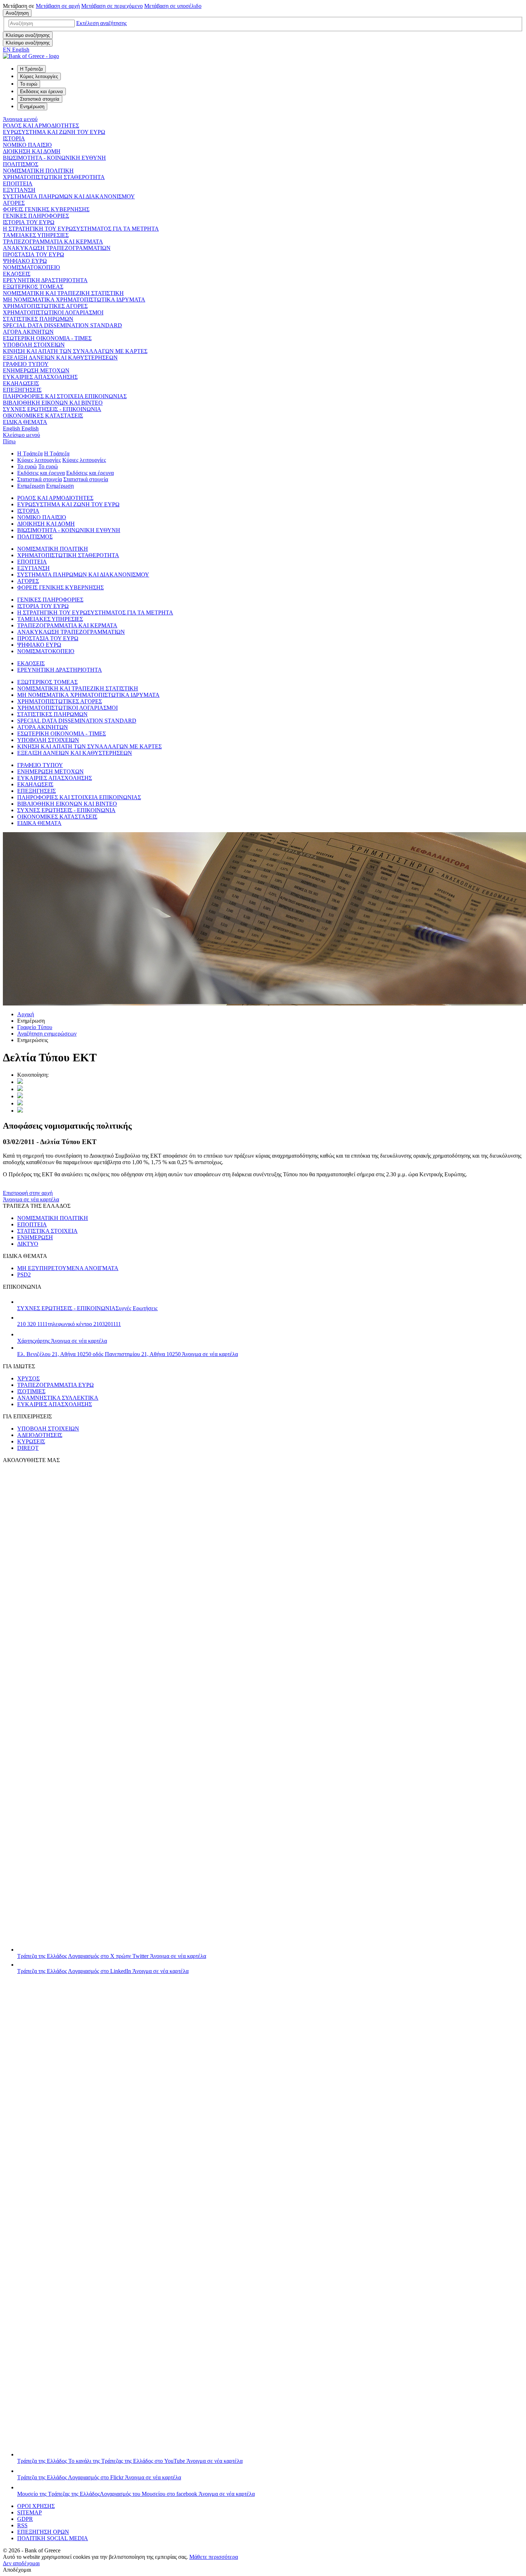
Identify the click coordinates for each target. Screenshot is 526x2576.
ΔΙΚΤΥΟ (28, 1244)
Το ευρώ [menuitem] (29, 84)
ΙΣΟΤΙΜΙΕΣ (31, 1391)
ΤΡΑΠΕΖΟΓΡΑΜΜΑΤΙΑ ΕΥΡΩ (55, 1385)
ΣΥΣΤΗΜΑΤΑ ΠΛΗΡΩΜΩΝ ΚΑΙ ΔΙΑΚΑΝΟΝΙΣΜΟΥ (69, 196)
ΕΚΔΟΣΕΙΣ (17, 274)
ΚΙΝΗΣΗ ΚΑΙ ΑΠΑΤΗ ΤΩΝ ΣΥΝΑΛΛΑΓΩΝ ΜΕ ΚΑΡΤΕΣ (75, 351)
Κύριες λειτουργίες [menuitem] (39, 76)
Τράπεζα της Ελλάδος (112, 1956)
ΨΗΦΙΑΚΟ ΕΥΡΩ (25, 261)
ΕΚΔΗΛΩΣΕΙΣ (21, 383)
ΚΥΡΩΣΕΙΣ (31, 1441)
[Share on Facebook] (20, 1096)
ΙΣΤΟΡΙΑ (14, 138)
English (21, 428)
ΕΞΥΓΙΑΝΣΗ (19, 190)
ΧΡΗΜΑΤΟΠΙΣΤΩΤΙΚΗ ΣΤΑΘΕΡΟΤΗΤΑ (54, 177)
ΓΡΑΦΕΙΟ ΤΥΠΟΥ (26, 364)
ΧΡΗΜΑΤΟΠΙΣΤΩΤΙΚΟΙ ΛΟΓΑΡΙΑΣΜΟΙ (53, 312)
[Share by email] (20, 1103)
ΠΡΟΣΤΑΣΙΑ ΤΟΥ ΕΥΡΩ (33, 254)
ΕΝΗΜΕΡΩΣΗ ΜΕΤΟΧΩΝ (36, 370)
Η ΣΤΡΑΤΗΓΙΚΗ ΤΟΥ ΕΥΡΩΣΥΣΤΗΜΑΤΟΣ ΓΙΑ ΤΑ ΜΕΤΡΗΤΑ (81, 229)
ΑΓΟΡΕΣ (14, 203)
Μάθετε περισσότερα (214, 2557)
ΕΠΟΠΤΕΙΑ (18, 184)
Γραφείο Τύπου (35, 1027)
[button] (101, 23)
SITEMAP (30, 2512)
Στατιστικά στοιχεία (40, 479)
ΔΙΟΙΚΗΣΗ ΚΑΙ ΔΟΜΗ (32, 151)
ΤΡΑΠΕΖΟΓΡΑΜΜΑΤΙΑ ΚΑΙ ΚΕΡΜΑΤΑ (53, 242)
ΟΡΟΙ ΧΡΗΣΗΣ (36, 2506)
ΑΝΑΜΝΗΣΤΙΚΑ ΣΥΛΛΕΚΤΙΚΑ (58, 1398)
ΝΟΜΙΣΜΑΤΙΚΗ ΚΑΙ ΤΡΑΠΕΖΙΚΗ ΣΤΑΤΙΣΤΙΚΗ (63, 293)
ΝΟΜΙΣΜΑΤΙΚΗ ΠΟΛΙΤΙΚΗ (38, 171)
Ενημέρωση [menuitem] (32, 107)
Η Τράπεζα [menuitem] (31, 69)
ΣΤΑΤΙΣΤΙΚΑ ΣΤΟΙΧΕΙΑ (47, 1231)
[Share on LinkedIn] (20, 1089)
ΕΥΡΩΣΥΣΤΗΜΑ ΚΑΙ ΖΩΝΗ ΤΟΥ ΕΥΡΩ (54, 132)
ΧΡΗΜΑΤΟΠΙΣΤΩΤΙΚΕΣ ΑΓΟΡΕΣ (45, 306)
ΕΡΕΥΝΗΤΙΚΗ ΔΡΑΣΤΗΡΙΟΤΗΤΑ (45, 280)
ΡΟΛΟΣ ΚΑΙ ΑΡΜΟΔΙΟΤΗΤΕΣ (41, 126)
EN (16, 50)
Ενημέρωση (31, 486)
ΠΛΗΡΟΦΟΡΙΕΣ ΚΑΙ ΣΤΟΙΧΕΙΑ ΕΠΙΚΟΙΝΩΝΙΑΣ (65, 396)
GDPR (25, 2519)
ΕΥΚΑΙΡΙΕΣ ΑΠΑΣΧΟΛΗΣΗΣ (40, 377)
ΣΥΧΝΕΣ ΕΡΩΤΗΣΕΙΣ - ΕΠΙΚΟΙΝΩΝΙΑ (52, 409)
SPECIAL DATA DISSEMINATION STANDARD (62, 325)
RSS (22, 2525)
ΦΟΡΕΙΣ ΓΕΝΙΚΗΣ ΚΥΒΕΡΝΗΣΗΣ (46, 209)
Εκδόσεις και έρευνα (41, 473)
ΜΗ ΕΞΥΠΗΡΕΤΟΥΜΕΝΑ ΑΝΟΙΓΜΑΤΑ (68, 1268)
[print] (20, 1111)
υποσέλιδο (173, 6)
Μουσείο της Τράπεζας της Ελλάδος (136, 2494)
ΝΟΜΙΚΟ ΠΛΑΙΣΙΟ (27, 145)
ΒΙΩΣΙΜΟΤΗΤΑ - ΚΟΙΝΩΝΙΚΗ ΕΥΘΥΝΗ (54, 158)
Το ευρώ (27, 466)
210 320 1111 (69, 1324)
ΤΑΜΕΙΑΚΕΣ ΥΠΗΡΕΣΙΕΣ (36, 235)
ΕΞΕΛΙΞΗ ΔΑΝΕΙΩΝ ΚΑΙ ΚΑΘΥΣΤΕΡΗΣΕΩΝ (60, 358)
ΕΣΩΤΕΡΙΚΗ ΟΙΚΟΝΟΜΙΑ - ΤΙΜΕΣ (47, 338)
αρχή (58, 6)
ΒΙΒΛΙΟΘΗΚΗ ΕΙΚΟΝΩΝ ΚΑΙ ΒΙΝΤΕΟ (53, 403)
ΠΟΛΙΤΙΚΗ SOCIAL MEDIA (53, 2538)
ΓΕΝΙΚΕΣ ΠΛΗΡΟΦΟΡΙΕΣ (36, 216)
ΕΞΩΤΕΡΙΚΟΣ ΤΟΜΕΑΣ (33, 287)
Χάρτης (62, 1341)
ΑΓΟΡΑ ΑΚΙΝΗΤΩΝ (28, 332)
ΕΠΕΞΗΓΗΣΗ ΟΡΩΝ (43, 2532)
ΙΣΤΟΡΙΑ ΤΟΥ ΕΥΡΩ (29, 222)
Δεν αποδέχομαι (21, 2563)
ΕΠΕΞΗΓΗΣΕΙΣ (22, 390)
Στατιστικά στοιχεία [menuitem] (40, 99)
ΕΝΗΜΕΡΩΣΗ (35, 1237)
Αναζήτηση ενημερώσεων (47, 1034)
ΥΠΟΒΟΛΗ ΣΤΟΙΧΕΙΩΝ (34, 345)
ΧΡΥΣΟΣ (28, 1378)
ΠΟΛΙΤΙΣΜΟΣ (21, 164)
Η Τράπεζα (30, 454)
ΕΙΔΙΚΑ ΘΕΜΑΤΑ (25, 422)
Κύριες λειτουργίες (39, 460)
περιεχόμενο (112, 6)
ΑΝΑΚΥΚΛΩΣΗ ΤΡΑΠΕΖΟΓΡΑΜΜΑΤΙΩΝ (57, 248)
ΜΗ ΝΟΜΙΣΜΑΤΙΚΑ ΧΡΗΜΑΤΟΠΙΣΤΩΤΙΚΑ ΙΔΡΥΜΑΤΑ (74, 300)
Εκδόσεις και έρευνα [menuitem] (42, 91)
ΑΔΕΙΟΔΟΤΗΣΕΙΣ (40, 1435)
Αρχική (26, 1014)
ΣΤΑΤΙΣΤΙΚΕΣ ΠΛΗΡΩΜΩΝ (38, 319)
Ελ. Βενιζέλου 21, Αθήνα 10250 (128, 1354)
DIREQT (28, 1448)
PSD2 (24, 1275)
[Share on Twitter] (20, 1082)
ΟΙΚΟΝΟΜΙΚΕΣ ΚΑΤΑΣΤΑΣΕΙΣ (43, 416)
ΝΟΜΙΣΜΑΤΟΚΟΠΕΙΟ (31, 267)
